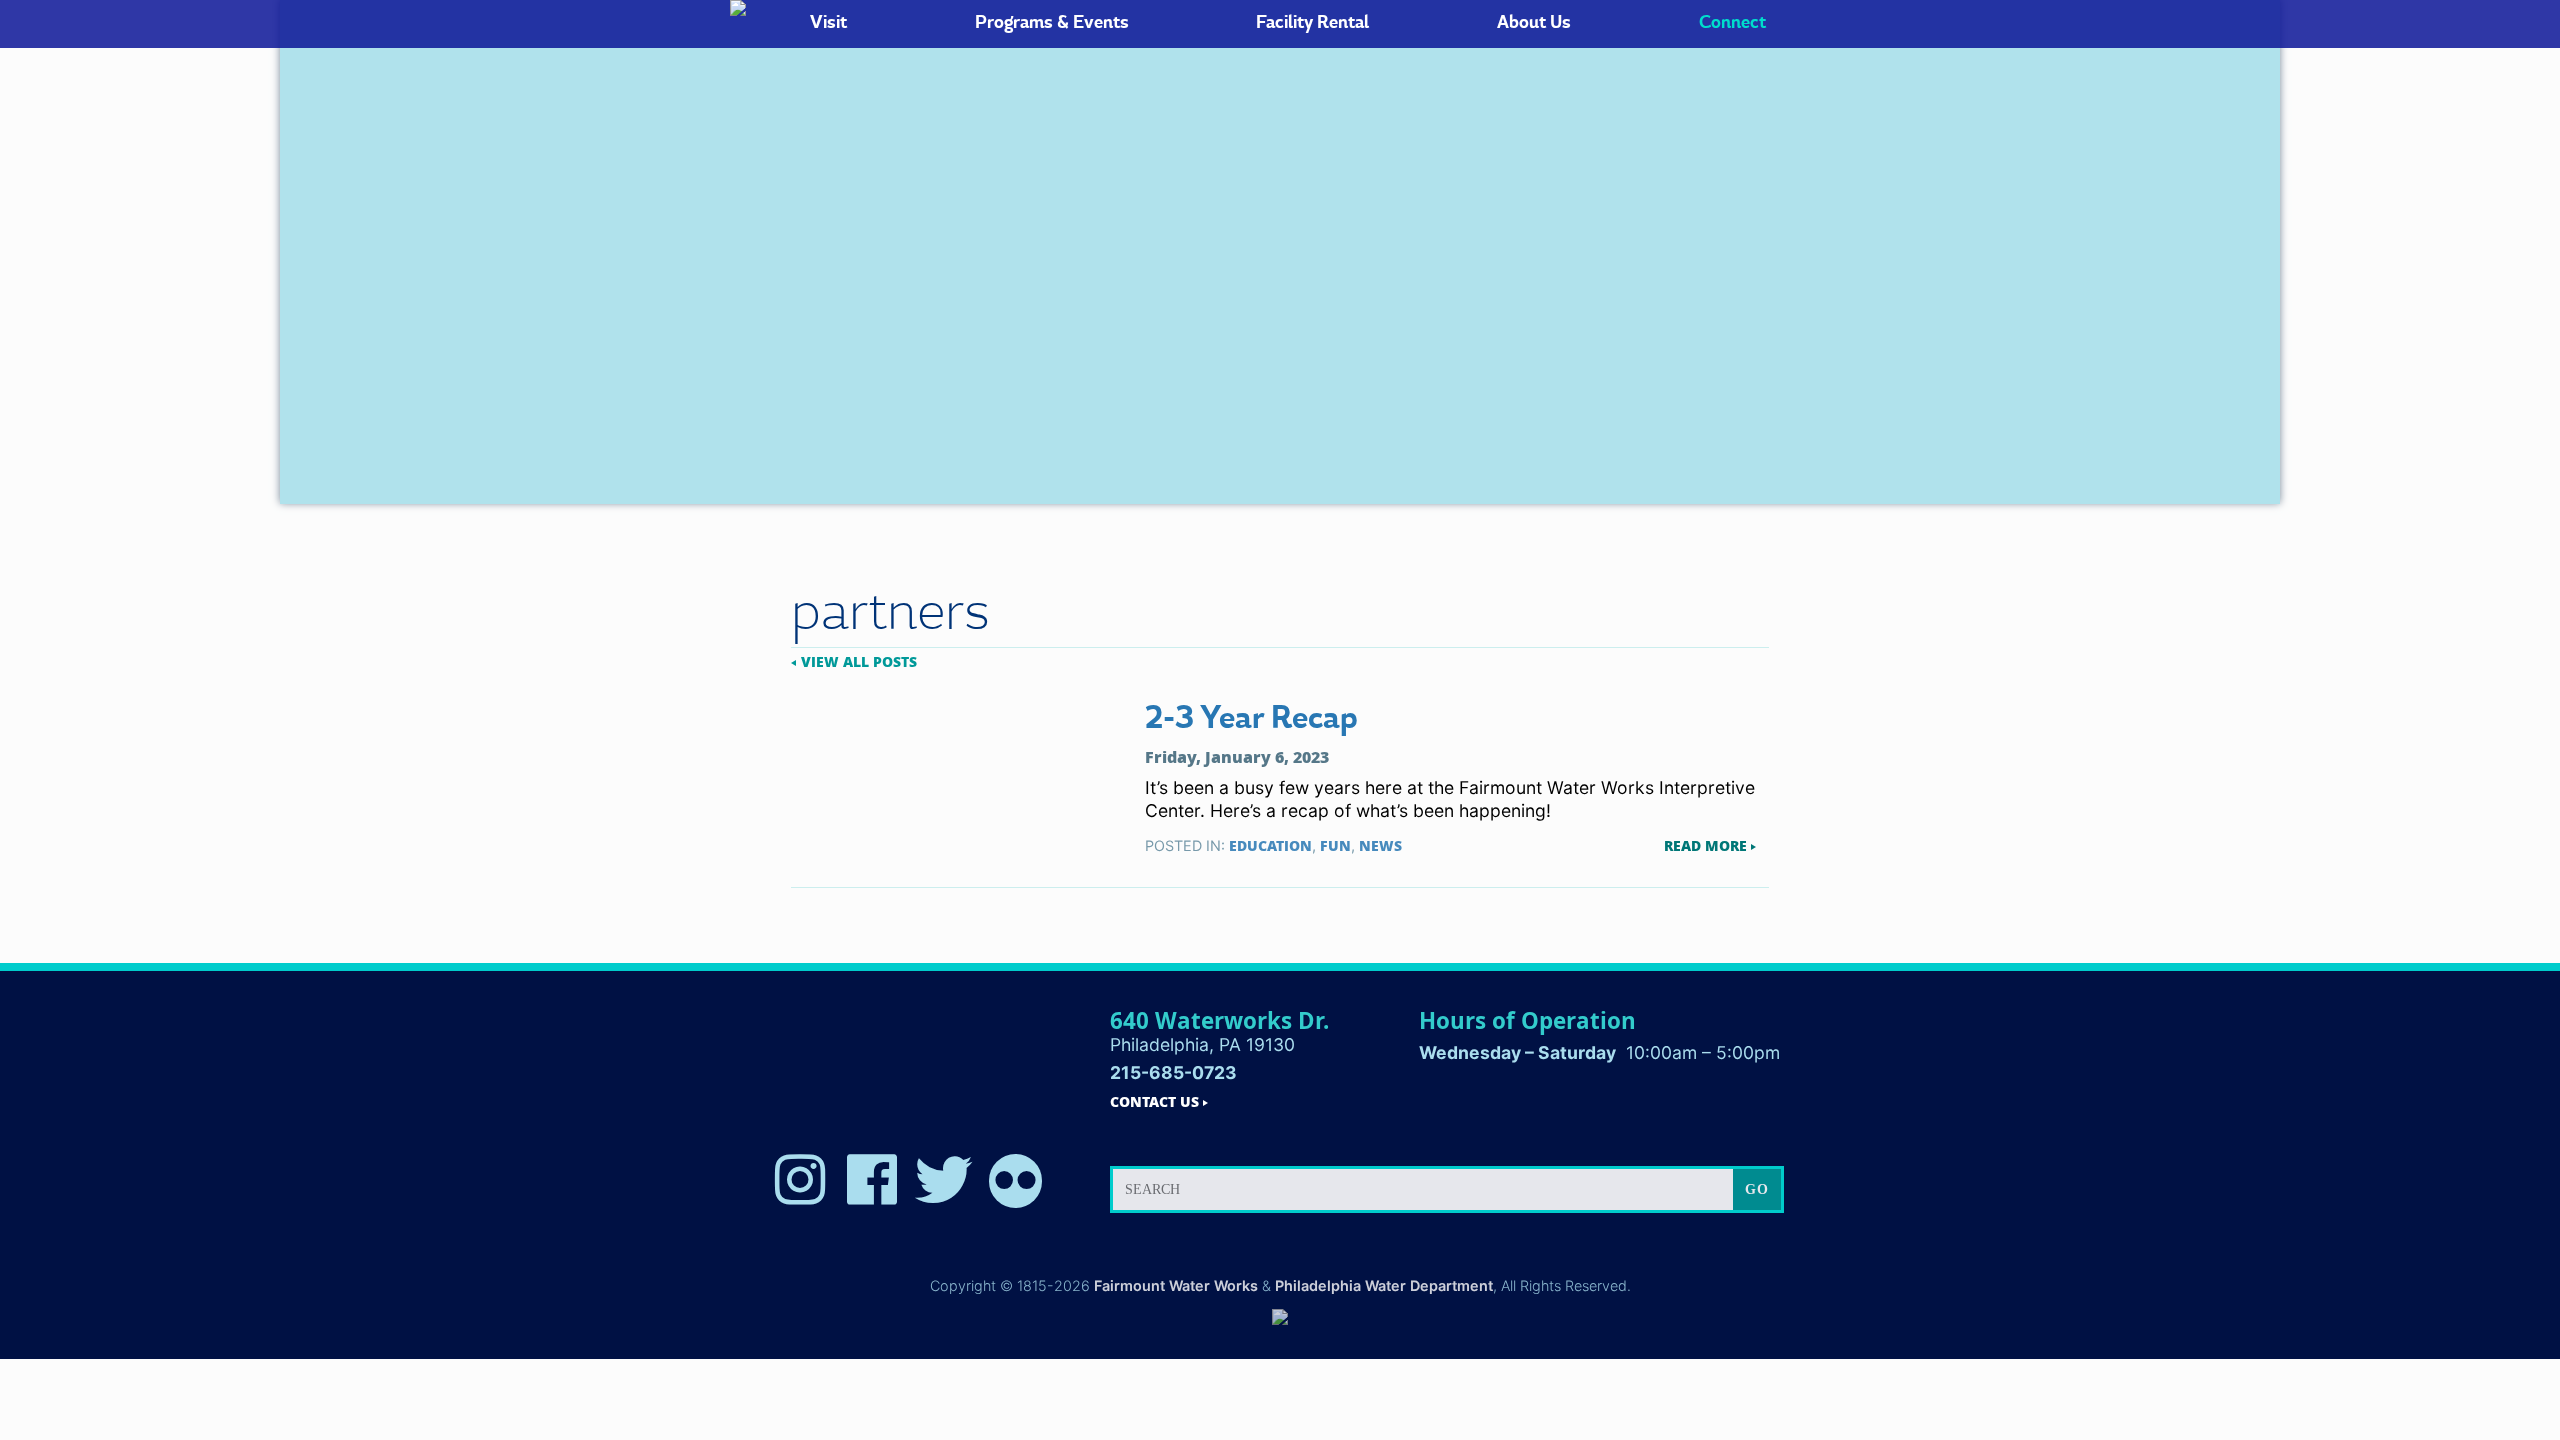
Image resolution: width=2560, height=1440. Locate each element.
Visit (828, 22)
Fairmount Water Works (1176, 1286)
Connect (1732, 22)
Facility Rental (1312, 22)
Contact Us (1154, 1102)
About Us (1534, 22)
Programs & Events (1052, 22)
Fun (1335, 845)
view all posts (858, 662)
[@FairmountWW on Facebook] (872, 1181)
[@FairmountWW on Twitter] (944, 1181)
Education (1270, 845)
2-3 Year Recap (1251, 718)
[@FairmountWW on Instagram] (800, 1181)
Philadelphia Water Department (1384, 1286)
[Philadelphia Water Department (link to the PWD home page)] (1280, 1318)
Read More (1705, 846)
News (1380, 845)
